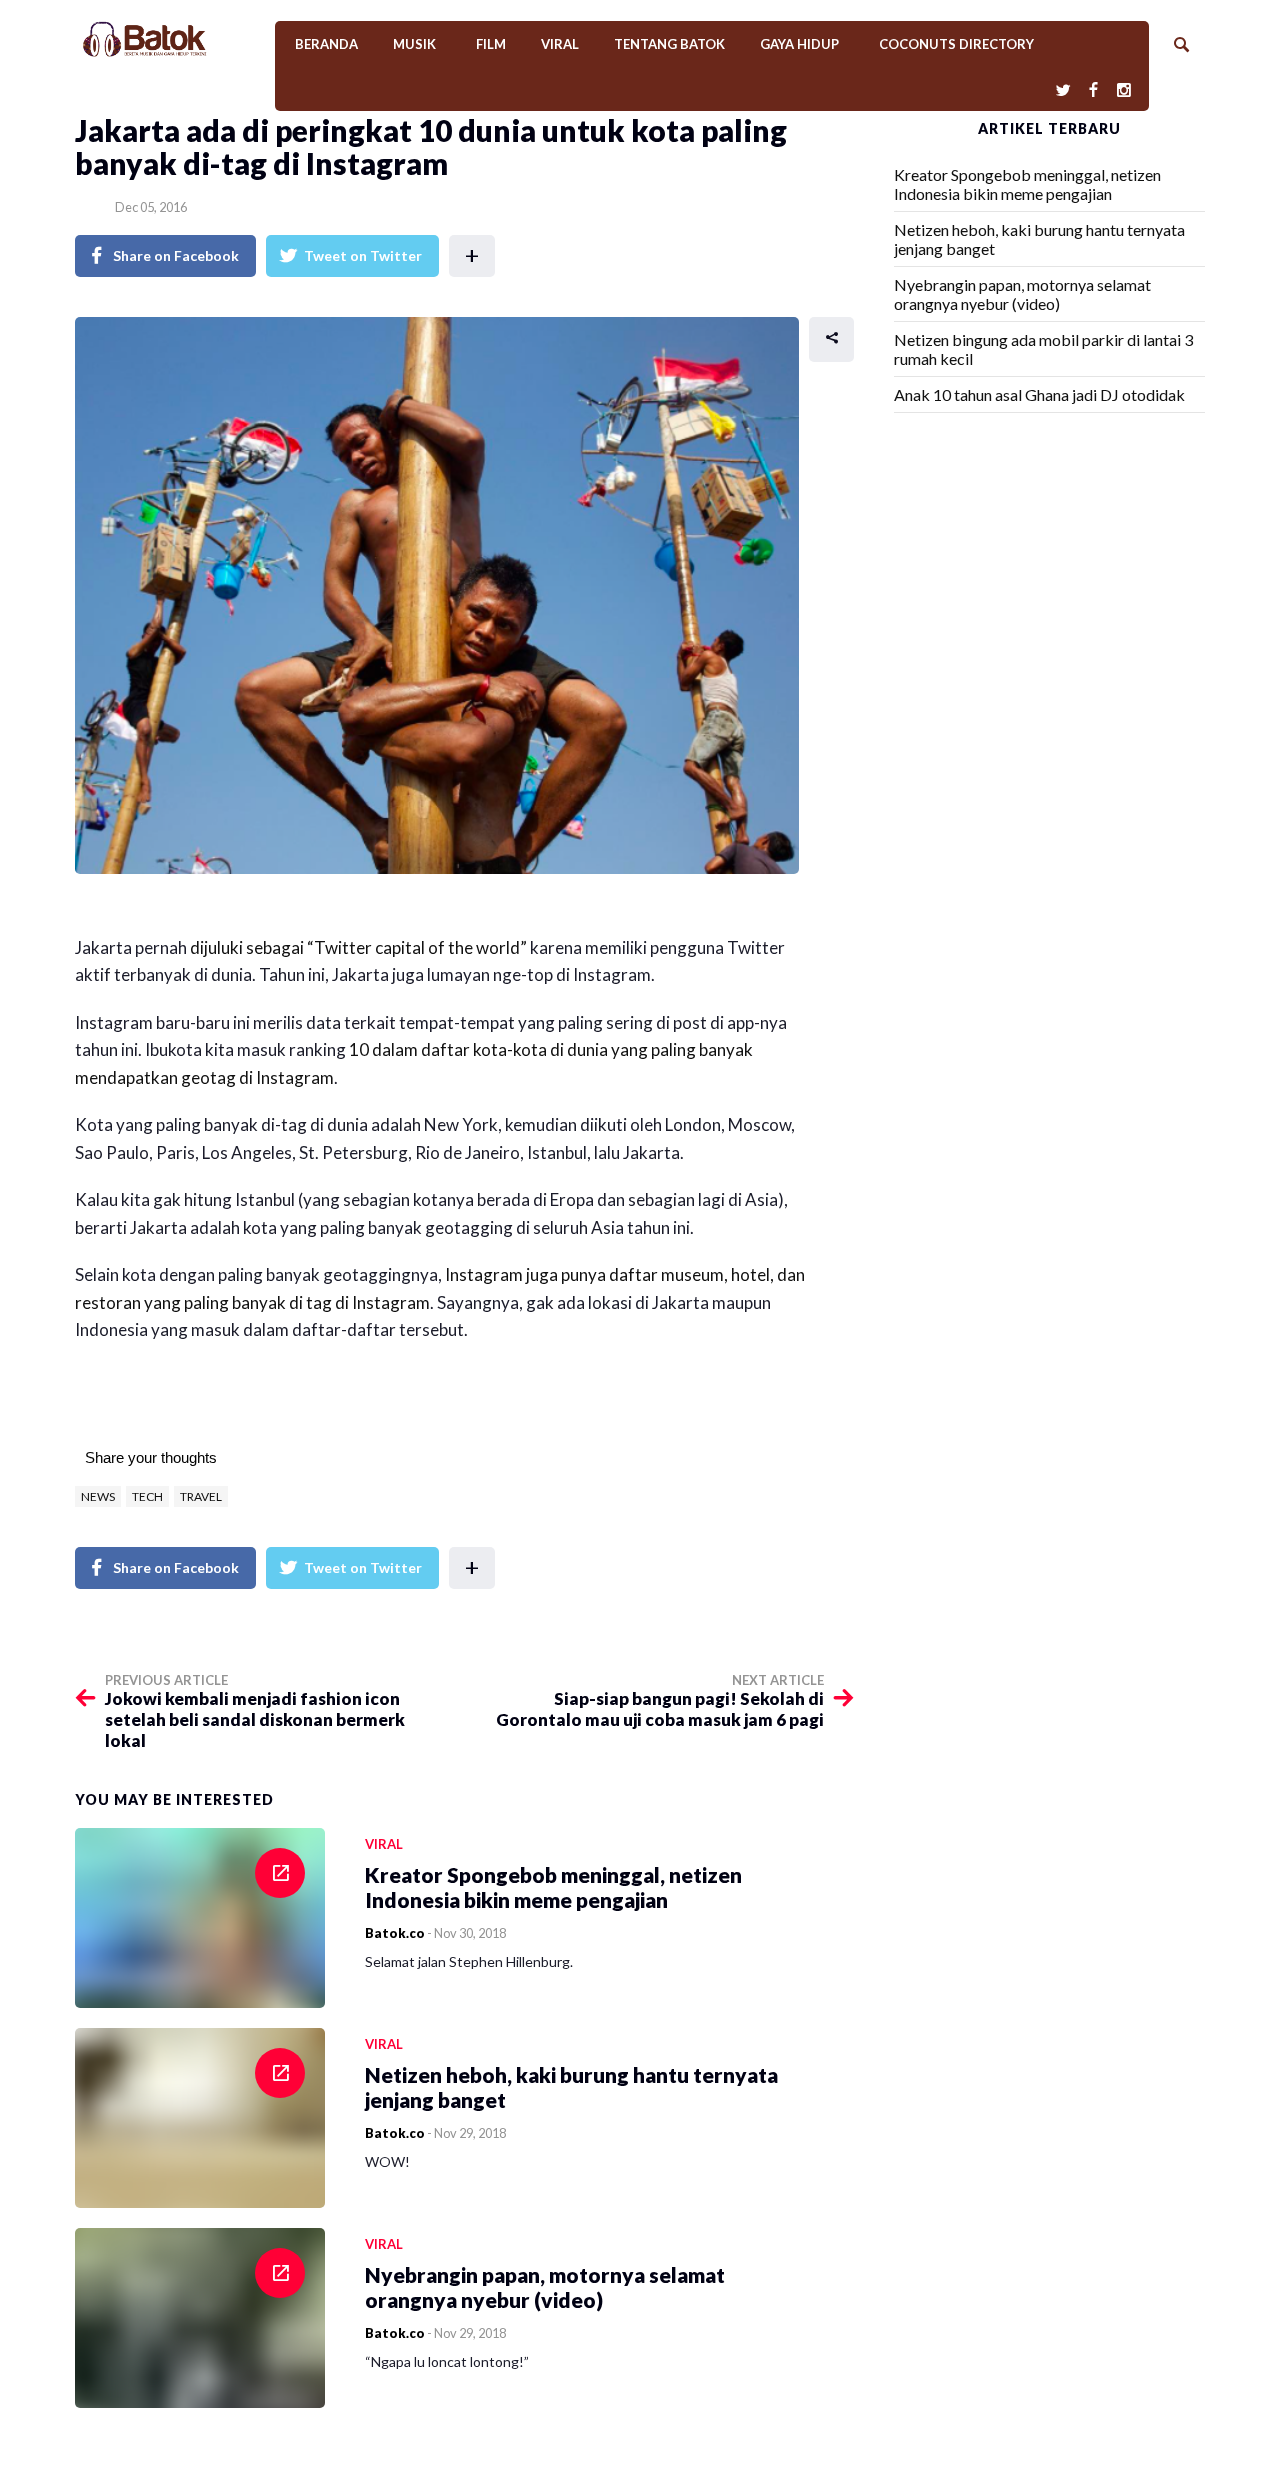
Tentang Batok (669, 44)
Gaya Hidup (799, 44)
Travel (201, 1496)
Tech (147, 1496)
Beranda (326, 44)
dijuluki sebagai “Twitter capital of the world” (358, 947)
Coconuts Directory (956, 44)
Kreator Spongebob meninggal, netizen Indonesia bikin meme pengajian (1027, 184)
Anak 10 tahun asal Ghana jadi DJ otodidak (1039, 394)
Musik (414, 44)
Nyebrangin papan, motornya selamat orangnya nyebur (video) (1022, 294)
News (98, 1496)
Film (491, 44)
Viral (560, 44)
